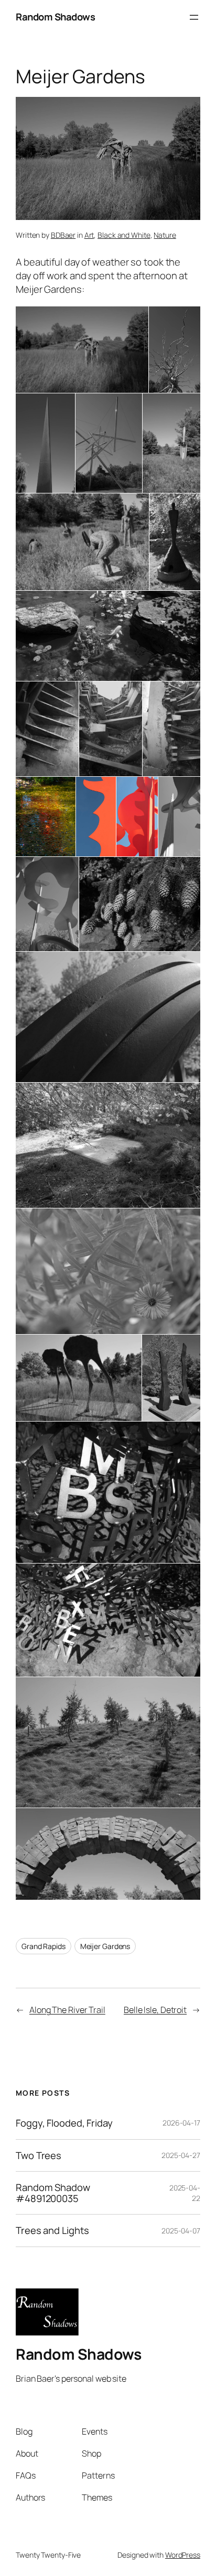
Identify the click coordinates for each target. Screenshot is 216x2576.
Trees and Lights (52, 2231)
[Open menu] (194, 17)
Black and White (124, 235)
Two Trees (39, 2156)
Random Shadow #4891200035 (53, 2193)
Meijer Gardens (105, 1946)
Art (89, 235)
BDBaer (63, 235)
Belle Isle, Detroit (155, 2010)
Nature (165, 235)
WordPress (183, 2555)
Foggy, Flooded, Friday (64, 2123)
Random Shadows (55, 17)
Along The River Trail (67, 2010)
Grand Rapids (44, 1946)
